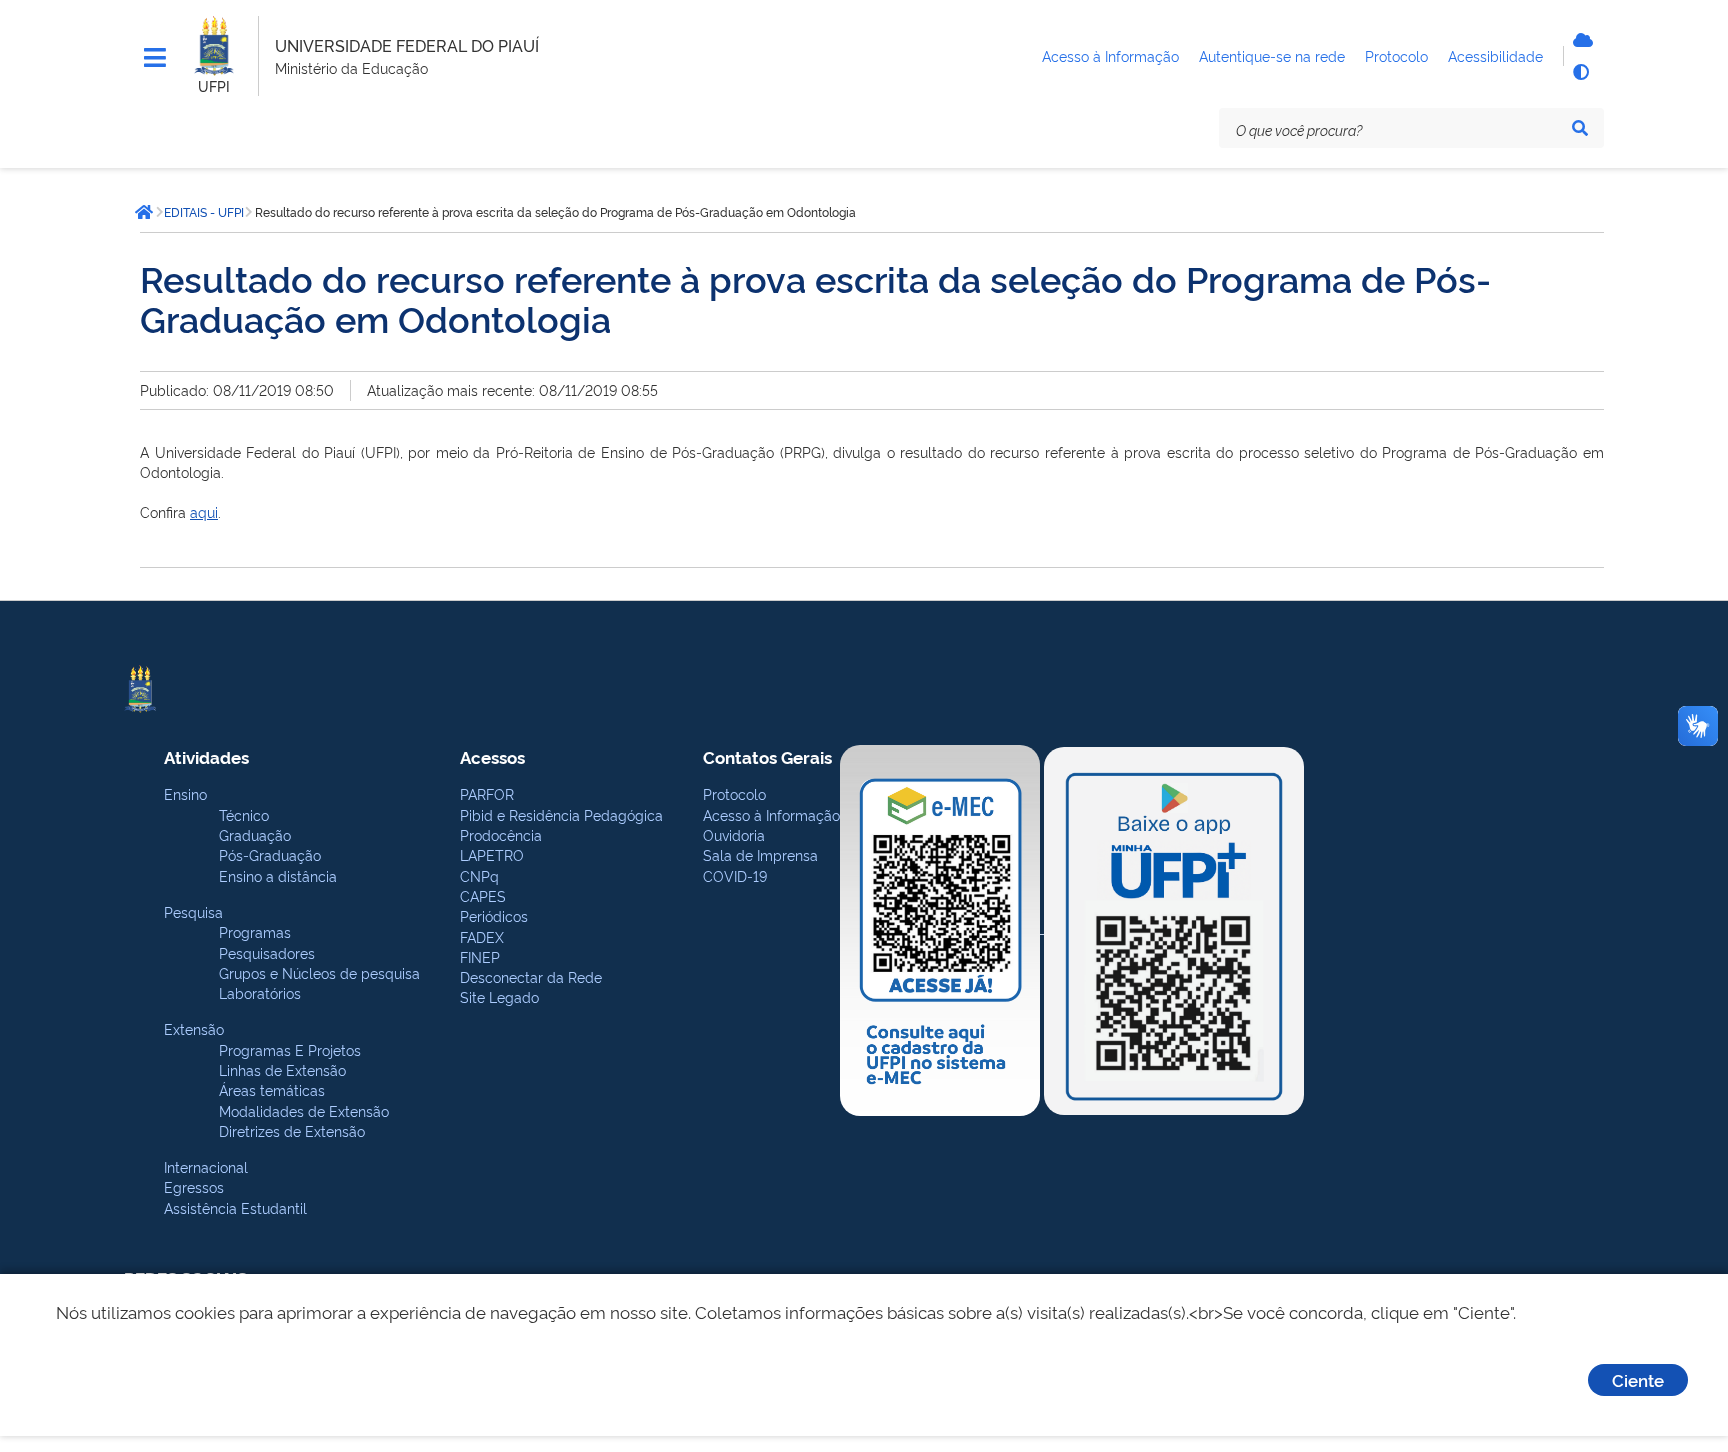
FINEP (480, 956)
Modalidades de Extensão (304, 1110)
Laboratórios (260, 992)
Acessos (492, 756)
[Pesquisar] (1580, 128)
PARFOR (487, 793)
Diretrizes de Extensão (292, 1130)
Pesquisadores (267, 952)
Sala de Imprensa (760, 854)
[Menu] (155, 58)
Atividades (206, 756)
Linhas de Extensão (282, 1069)
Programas (255, 931)
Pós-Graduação (270, 854)
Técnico (244, 814)
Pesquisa (193, 911)
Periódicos (494, 915)
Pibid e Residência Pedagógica (561, 814)
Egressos (194, 1186)
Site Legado (499, 996)
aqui (204, 511)
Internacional (206, 1166)
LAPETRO (492, 854)
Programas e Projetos (290, 1049)
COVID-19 (735, 875)
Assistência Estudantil (235, 1207)
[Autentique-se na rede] (1580, 40)
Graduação (255, 834)
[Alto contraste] (1580, 72)
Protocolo (734, 793)
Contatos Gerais (767, 756)
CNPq (479, 875)
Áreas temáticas (272, 1089)
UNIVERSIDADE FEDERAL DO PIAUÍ (407, 45)
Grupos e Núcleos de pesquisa (319, 972)
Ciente (1638, 1379)
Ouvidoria (734, 834)
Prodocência (501, 834)
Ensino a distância (278, 875)
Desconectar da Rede (531, 976)
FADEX (482, 936)
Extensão (194, 1028)
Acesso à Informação (771, 814)
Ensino (185, 793)
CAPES (483, 895)
